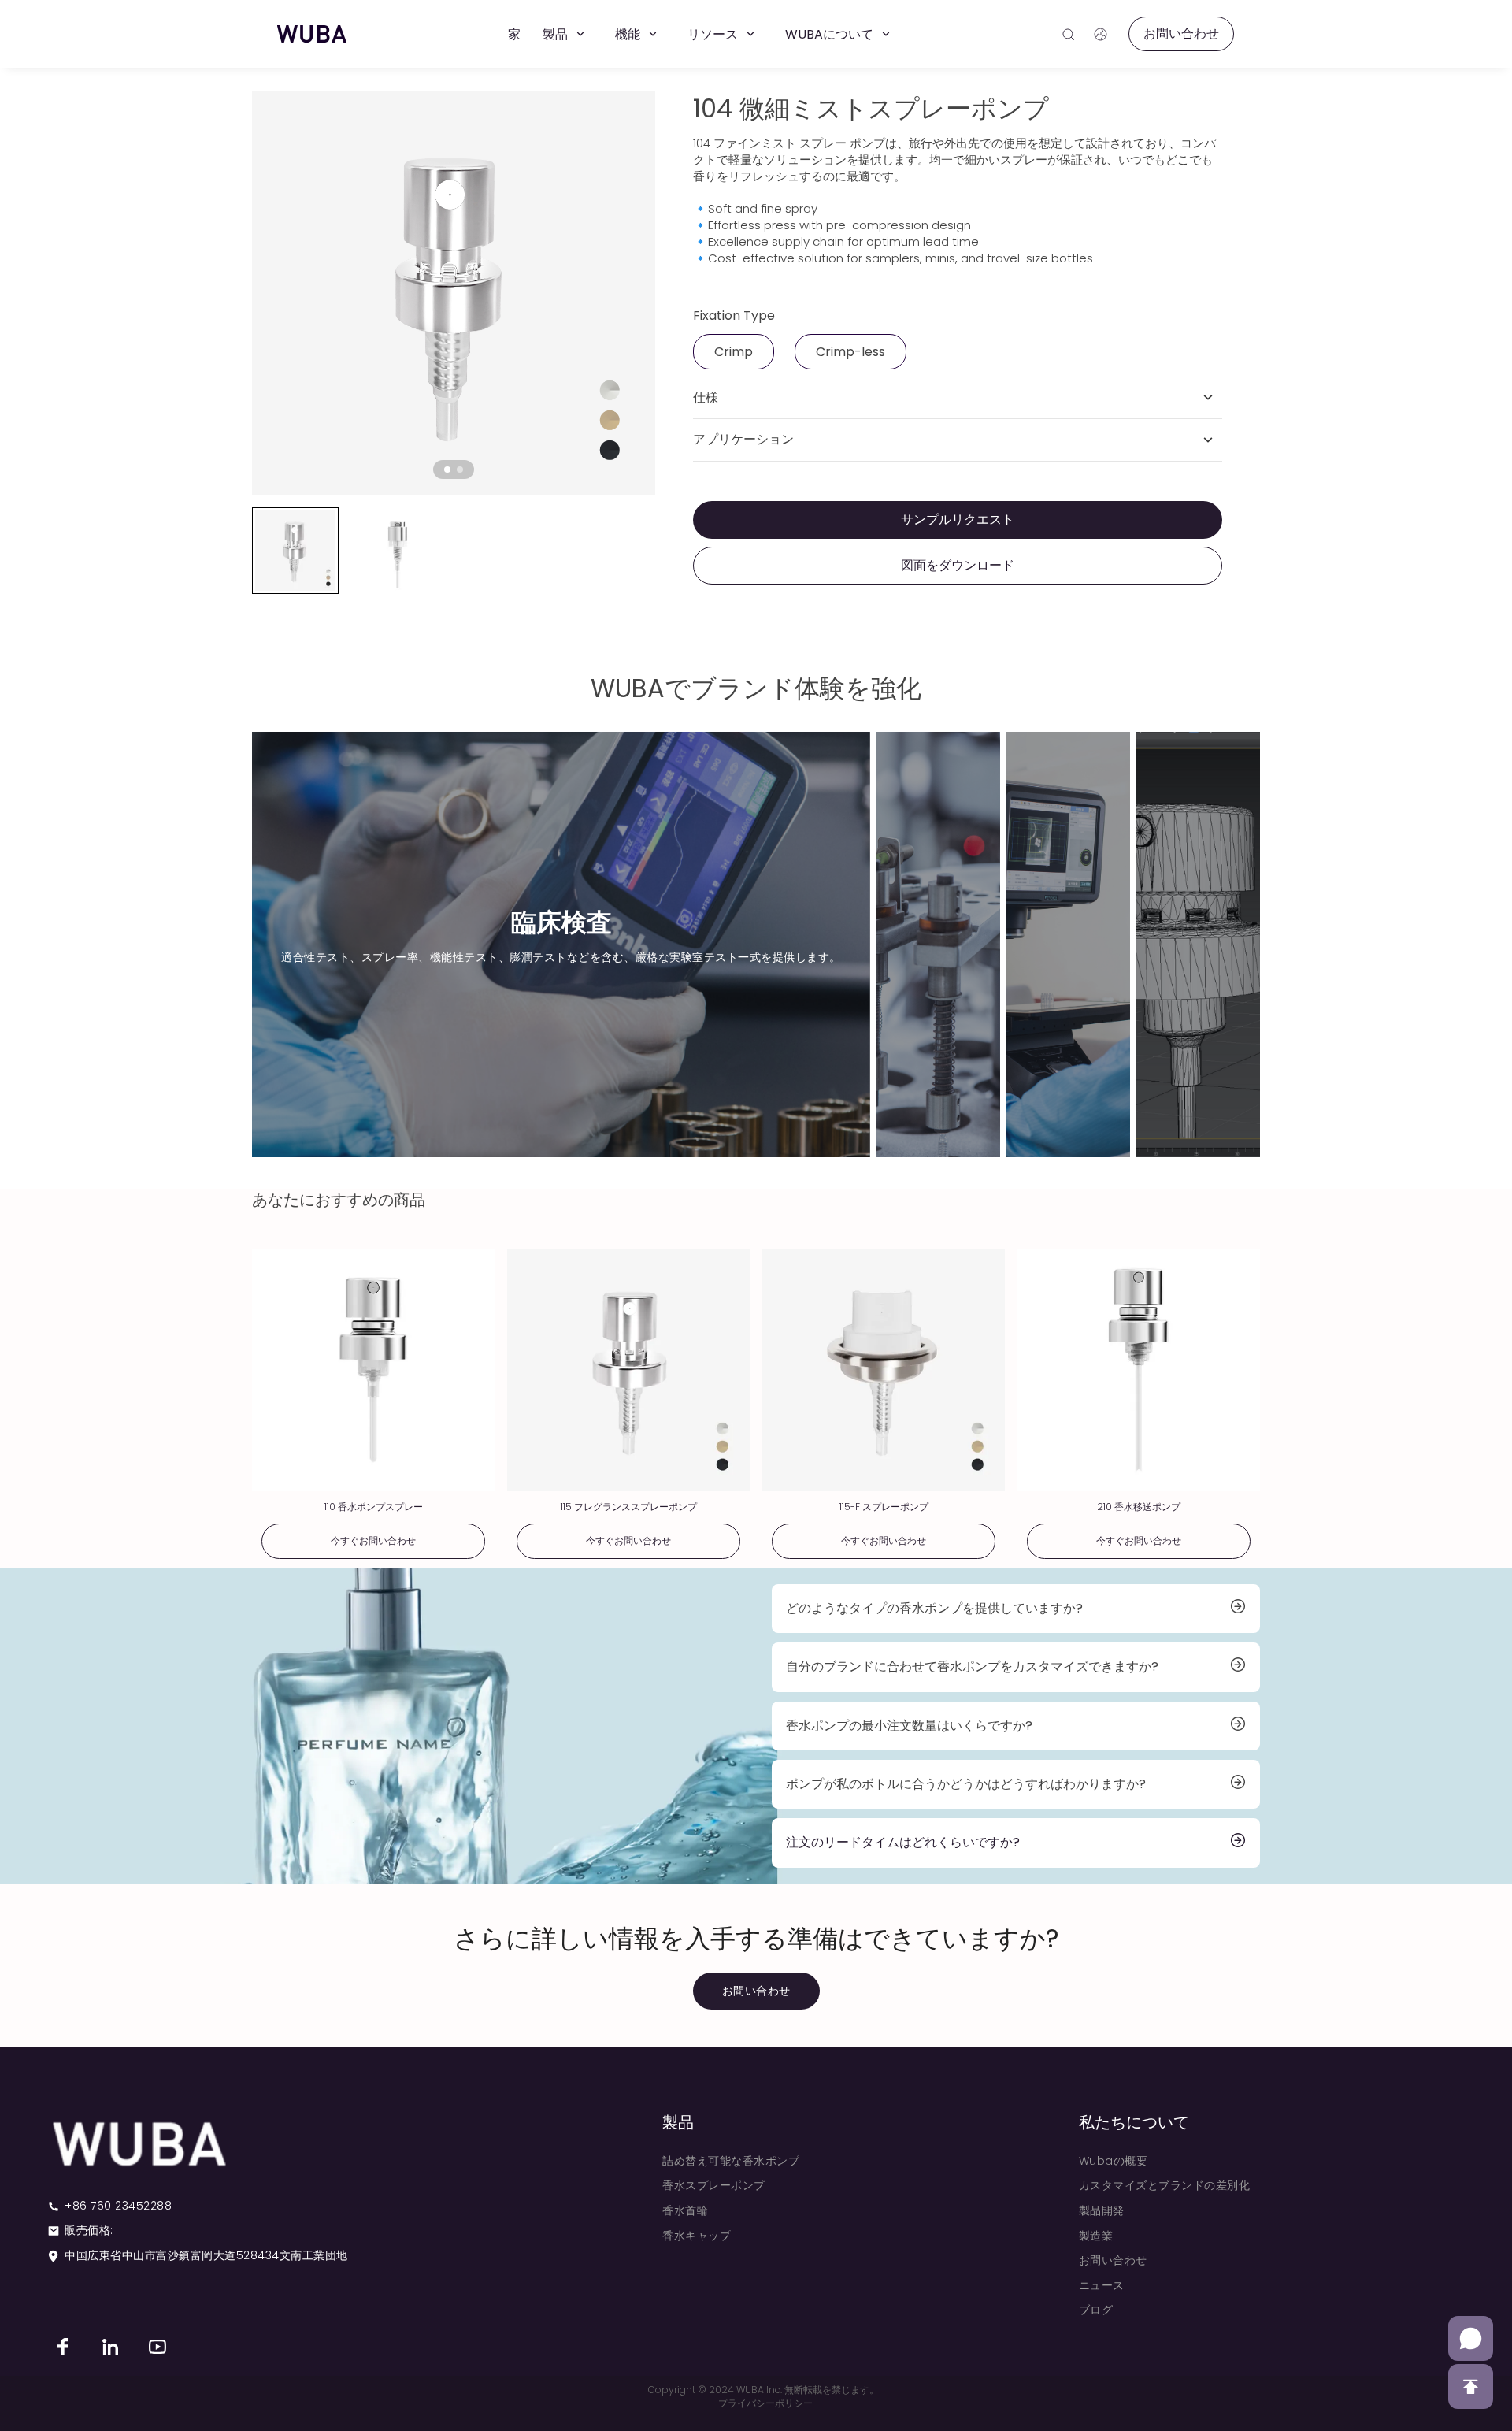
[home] (312, 34)
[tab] (447, 469)
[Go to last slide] (274, 293)
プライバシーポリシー (765, 2403)
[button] (295, 551)
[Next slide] (633, 293)
